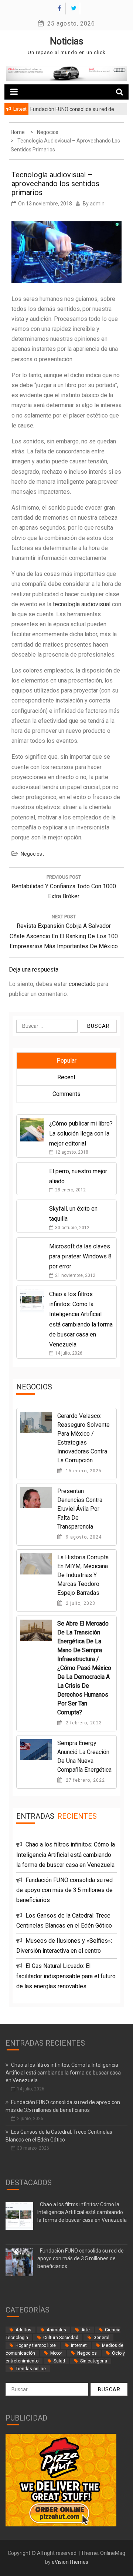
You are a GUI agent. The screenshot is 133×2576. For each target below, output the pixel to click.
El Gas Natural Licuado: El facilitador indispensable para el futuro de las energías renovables (66, 1976)
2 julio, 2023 (80, 1603)
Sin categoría (94, 2361)
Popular (66, 1061)
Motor (56, 2353)
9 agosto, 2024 (83, 1537)
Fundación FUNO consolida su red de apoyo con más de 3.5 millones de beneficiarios (64, 1890)
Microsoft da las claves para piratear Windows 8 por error (80, 1256)
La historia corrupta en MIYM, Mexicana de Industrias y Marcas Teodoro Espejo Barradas (83, 1575)
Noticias (67, 41)
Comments (66, 1094)
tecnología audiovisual (82, 604)
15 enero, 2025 (83, 1471)
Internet (79, 2345)
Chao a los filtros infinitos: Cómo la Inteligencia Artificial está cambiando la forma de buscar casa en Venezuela (66, 1854)
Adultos (23, 2330)
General (101, 2338)
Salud (59, 2361)
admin (97, 204)
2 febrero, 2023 (83, 1723)
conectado (82, 984)
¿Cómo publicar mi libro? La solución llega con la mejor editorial (81, 1133)
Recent (66, 1077)
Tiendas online (31, 2369)
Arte (86, 2330)
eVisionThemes (70, 2562)
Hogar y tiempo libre (36, 2345)
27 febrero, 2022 (85, 1780)
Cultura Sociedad (61, 2338)
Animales (56, 2330)
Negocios (31, 854)
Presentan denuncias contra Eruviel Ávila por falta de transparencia (80, 1509)
